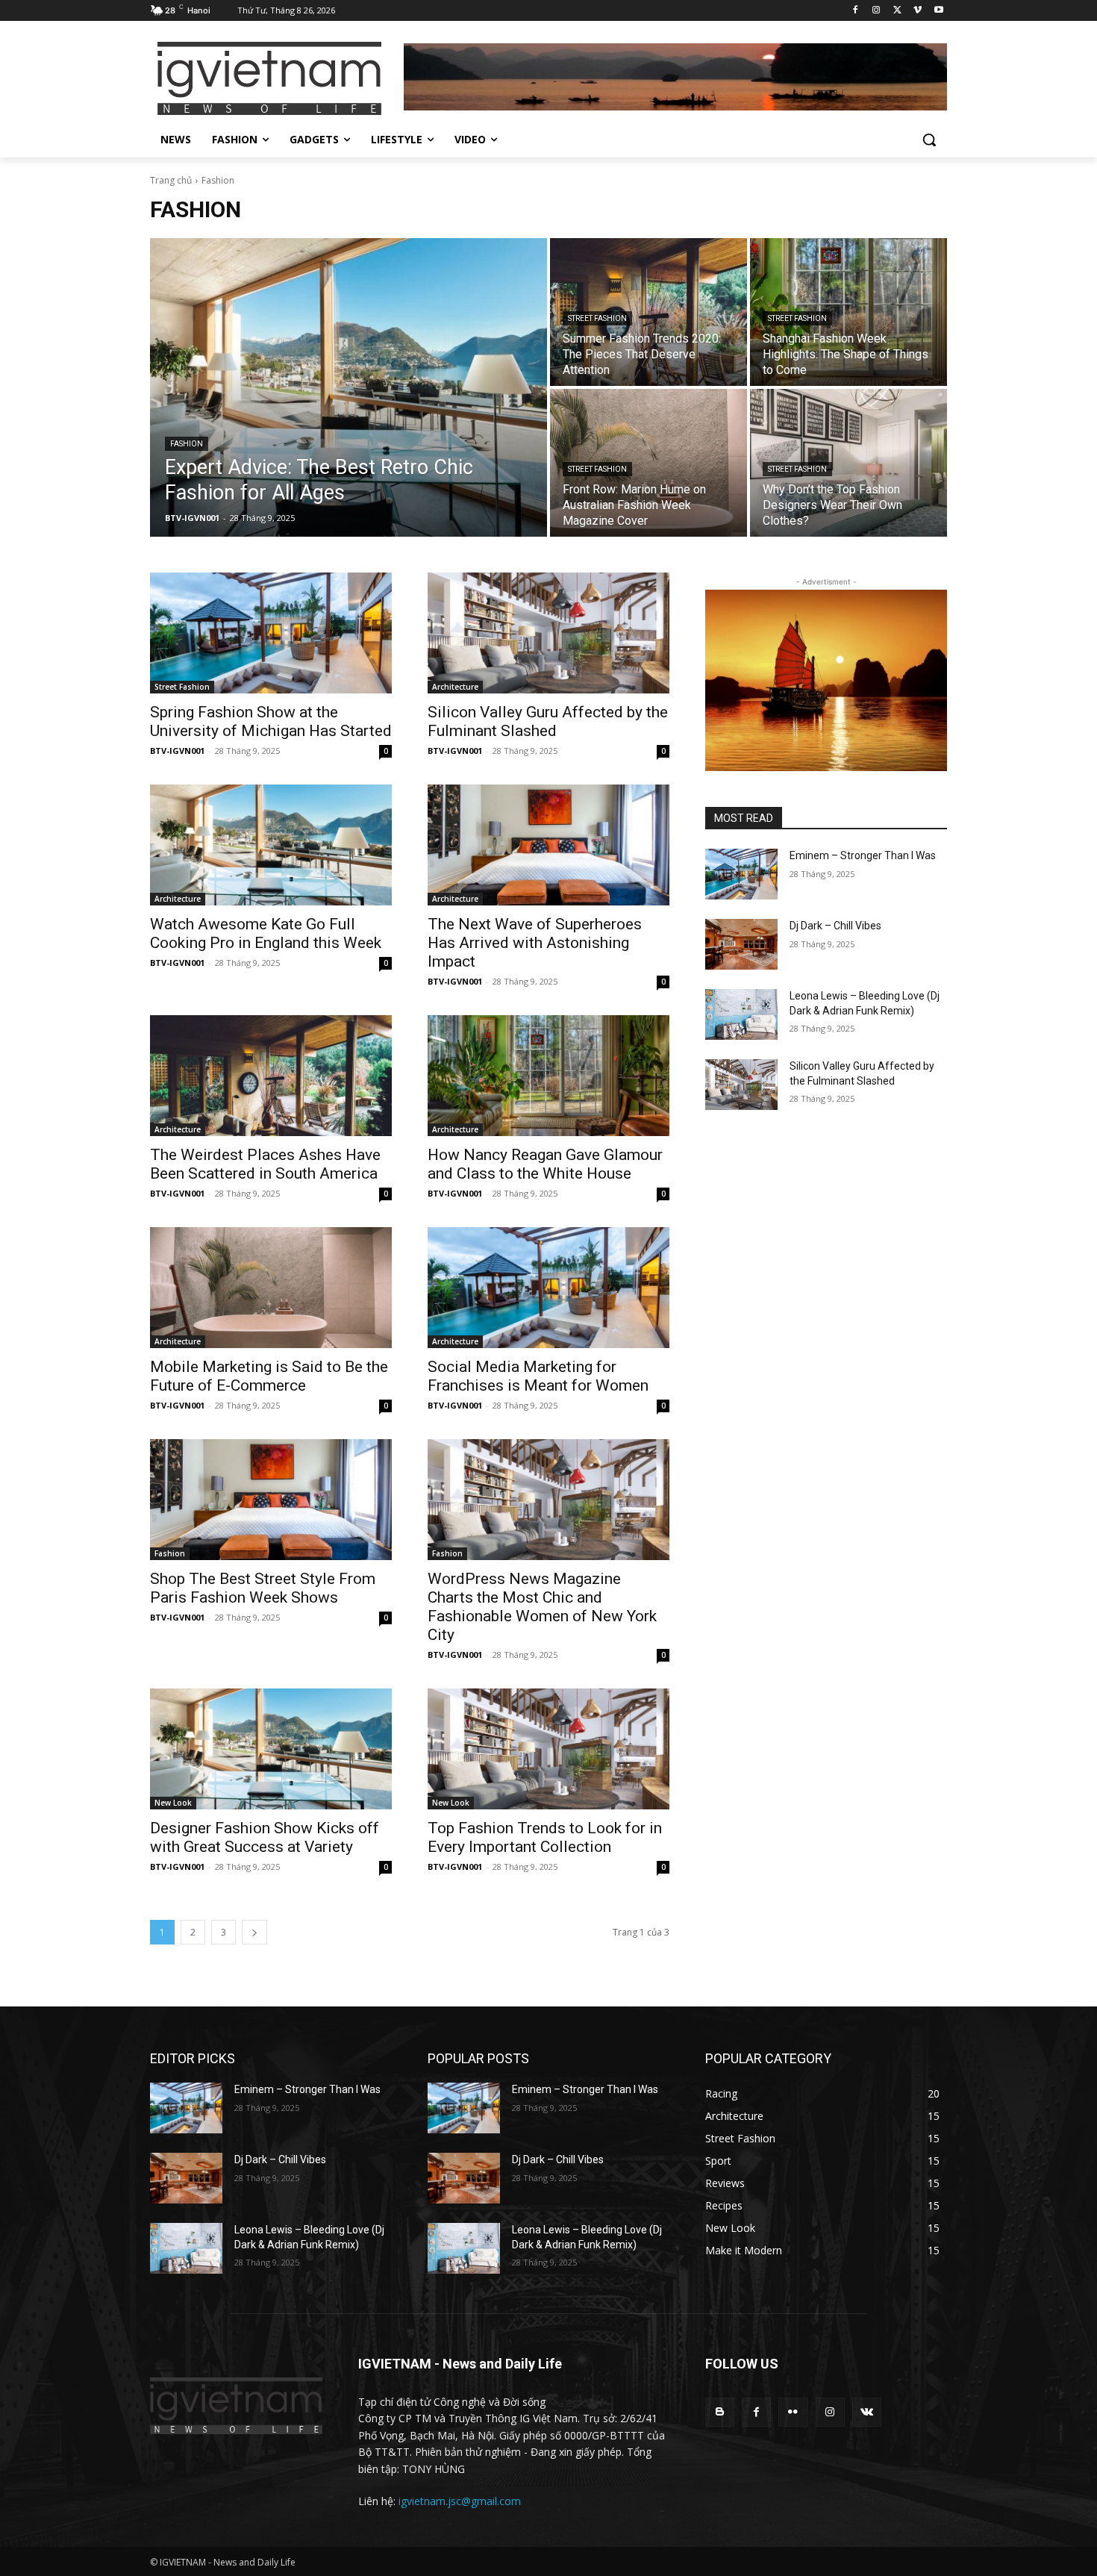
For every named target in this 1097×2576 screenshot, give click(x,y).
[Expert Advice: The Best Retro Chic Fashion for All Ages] (349, 387)
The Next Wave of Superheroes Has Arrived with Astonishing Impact (535, 943)
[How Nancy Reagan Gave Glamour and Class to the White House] (548, 1076)
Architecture (455, 687)
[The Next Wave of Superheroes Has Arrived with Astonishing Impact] (548, 845)
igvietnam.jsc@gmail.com (460, 2501)
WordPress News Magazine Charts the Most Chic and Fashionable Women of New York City (542, 1607)
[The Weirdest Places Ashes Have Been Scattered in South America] (271, 1076)
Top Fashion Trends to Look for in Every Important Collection (545, 1837)
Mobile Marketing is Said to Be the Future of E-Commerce (269, 1376)
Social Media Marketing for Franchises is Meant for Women (538, 1376)
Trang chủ (171, 180)
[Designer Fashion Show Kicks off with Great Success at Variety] (271, 1749)
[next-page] (254, 1932)
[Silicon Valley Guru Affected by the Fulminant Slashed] (548, 633)
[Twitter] (897, 11)
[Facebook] (856, 11)
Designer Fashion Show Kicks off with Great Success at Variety (265, 1837)
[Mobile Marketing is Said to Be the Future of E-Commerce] (271, 1288)
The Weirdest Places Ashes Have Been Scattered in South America (265, 1164)
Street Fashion (597, 318)
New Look (173, 1803)
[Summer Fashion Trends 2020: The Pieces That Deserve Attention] (648, 312)
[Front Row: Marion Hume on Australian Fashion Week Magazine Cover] (648, 463)
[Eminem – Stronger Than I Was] (741, 874)
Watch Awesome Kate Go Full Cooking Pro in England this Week (266, 933)
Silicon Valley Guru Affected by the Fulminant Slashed (548, 721)
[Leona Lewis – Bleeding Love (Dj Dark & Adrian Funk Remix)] (741, 1014)
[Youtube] (938, 11)
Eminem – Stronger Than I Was (863, 855)
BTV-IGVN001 (177, 751)
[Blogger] (720, 2412)
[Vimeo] (918, 11)
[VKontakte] (867, 2412)
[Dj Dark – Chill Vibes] (741, 944)
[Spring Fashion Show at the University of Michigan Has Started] (271, 633)
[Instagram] (876, 11)
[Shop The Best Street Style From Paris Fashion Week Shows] (271, 1500)
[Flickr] (793, 2412)
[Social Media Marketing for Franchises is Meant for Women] (548, 1288)
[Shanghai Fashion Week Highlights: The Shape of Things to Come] (848, 312)
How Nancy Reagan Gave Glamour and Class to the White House (545, 1164)
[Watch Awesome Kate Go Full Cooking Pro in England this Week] (271, 845)
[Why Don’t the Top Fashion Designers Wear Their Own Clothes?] (848, 463)
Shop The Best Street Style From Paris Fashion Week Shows (263, 1588)
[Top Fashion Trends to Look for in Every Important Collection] (548, 1749)
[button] (929, 140)
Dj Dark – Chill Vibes (835, 926)
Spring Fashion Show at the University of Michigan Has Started (271, 721)
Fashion (187, 444)
